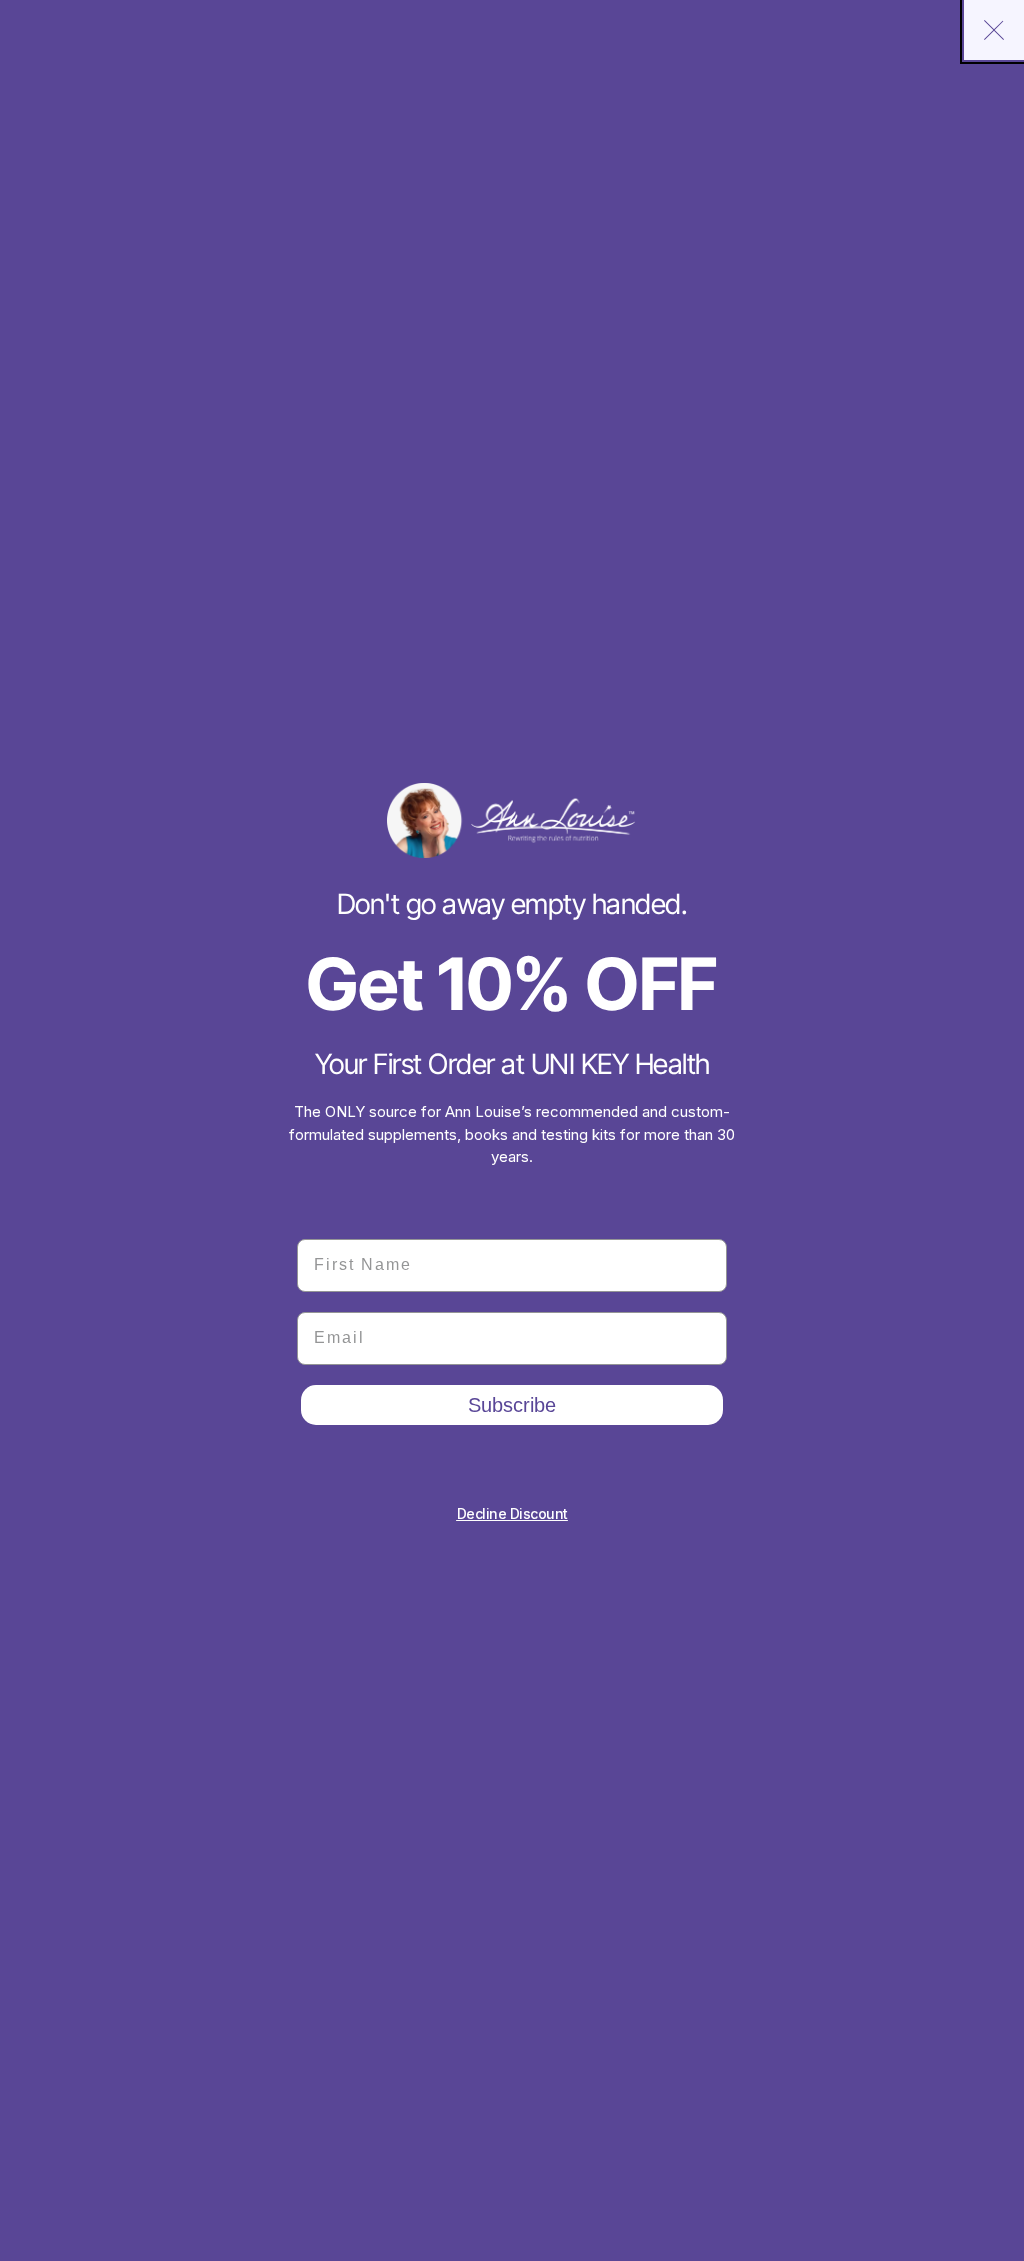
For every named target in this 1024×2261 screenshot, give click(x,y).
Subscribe (512, 1405)
